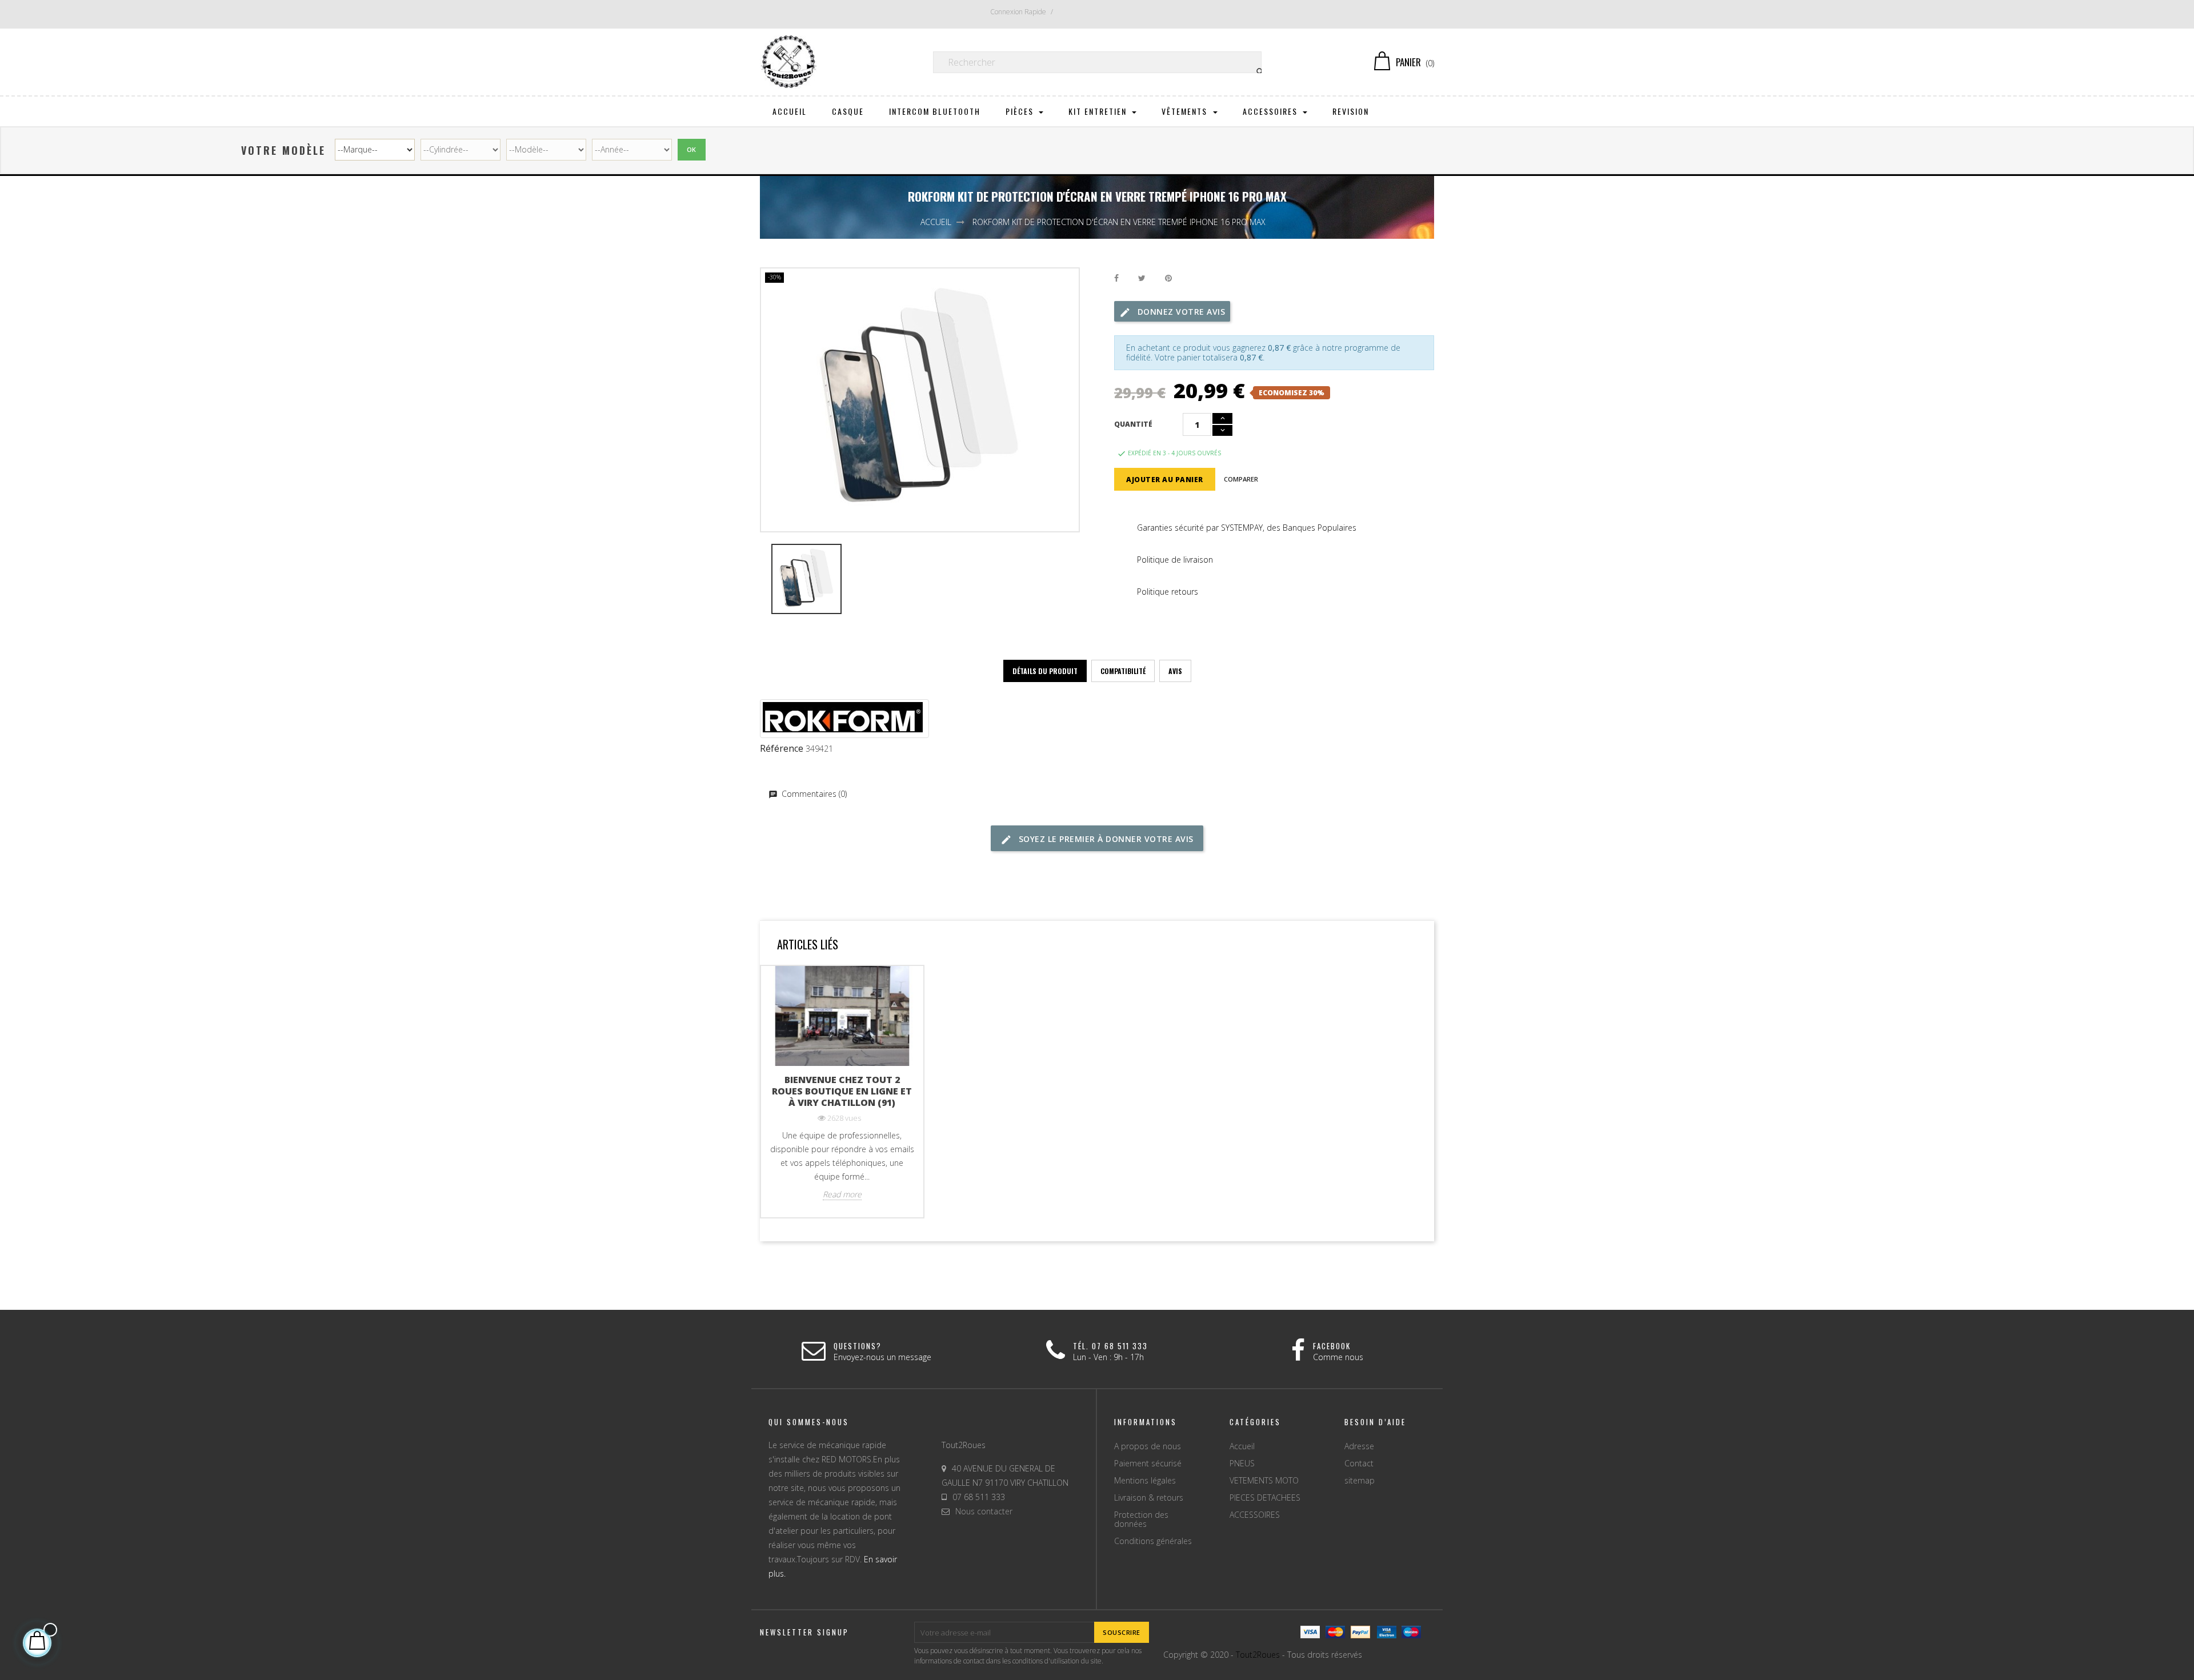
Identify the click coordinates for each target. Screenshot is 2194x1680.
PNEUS (1242, 1463)
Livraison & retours (1149, 1497)
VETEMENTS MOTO (1264, 1480)
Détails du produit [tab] (1045, 671)
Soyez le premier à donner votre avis (1105, 839)
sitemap (1360, 1480)
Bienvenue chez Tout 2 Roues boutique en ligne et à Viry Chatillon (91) (842, 1091)
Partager (1116, 278)
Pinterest (1168, 278)
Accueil (1242, 1446)
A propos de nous (1148, 1446)
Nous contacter (984, 1511)
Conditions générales (1153, 1541)
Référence (782, 749)
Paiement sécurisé (1148, 1463)
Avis (1175, 671)
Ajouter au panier (1165, 480)
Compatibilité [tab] (1123, 671)
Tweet (1142, 278)
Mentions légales (1145, 1480)
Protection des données (1141, 1519)
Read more (842, 1194)
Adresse (1359, 1446)
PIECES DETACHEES (1265, 1497)
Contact (1359, 1463)
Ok (692, 149)
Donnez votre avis (1180, 312)
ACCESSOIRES (1255, 1515)
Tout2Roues (1258, 1655)
